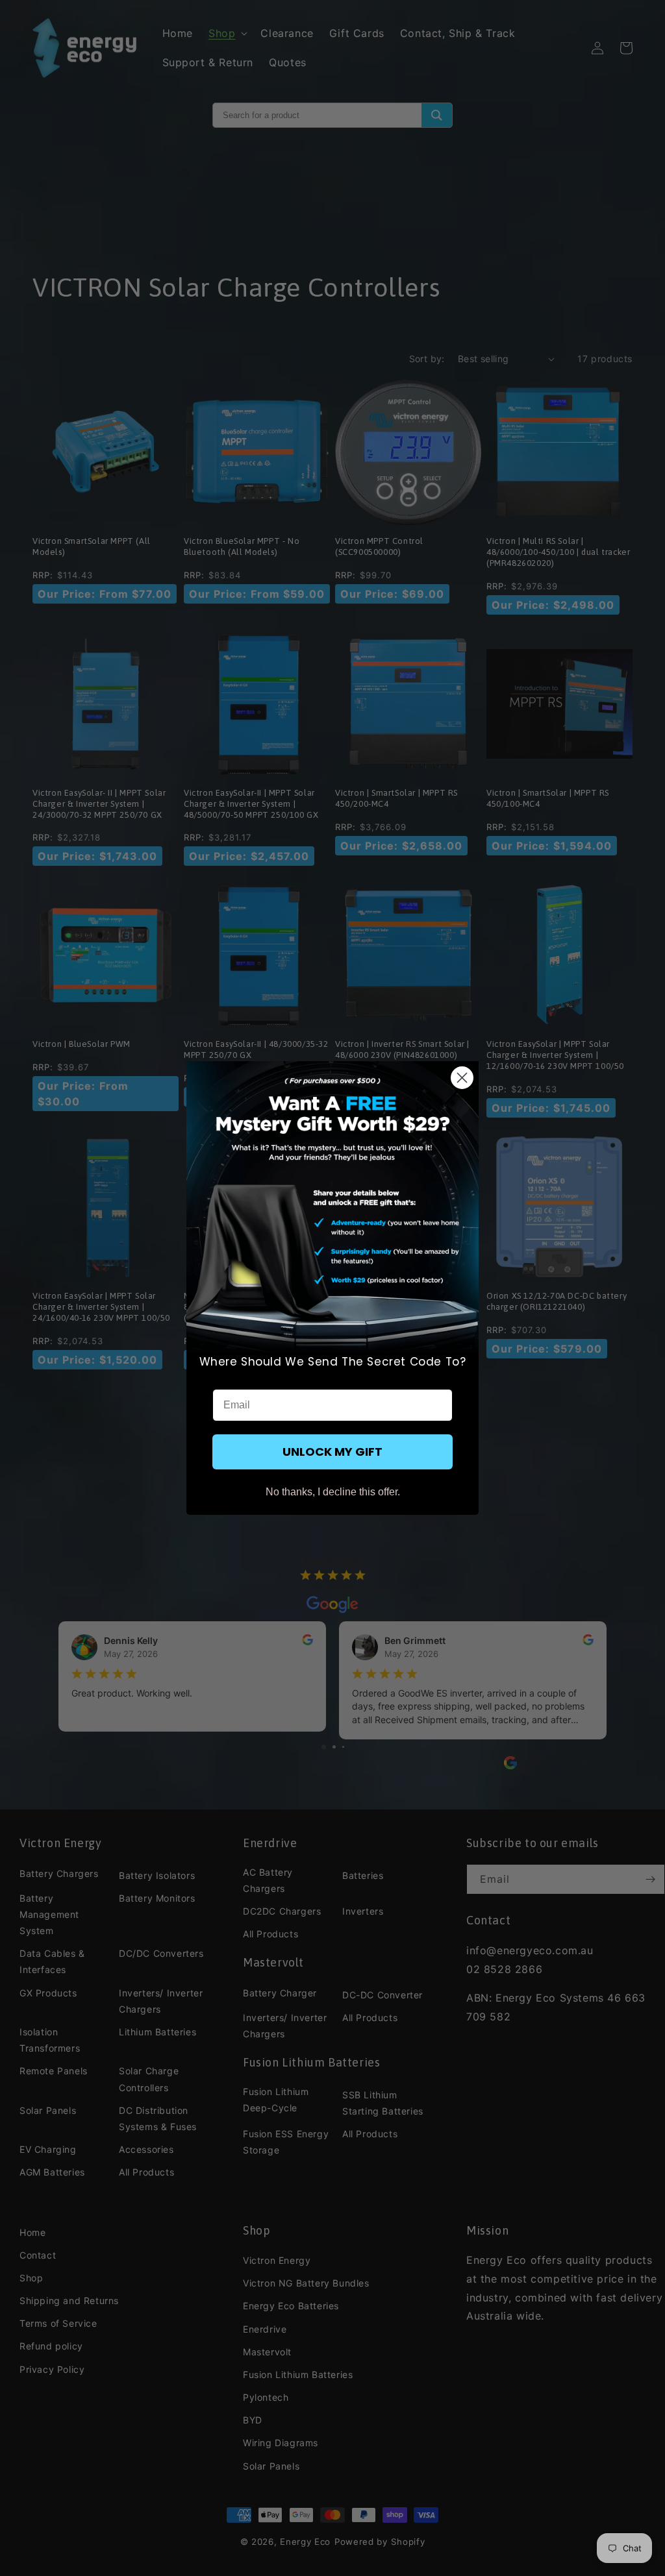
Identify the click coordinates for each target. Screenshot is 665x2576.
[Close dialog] (462, 1078)
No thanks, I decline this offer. (333, 1492)
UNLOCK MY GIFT (332, 1452)
